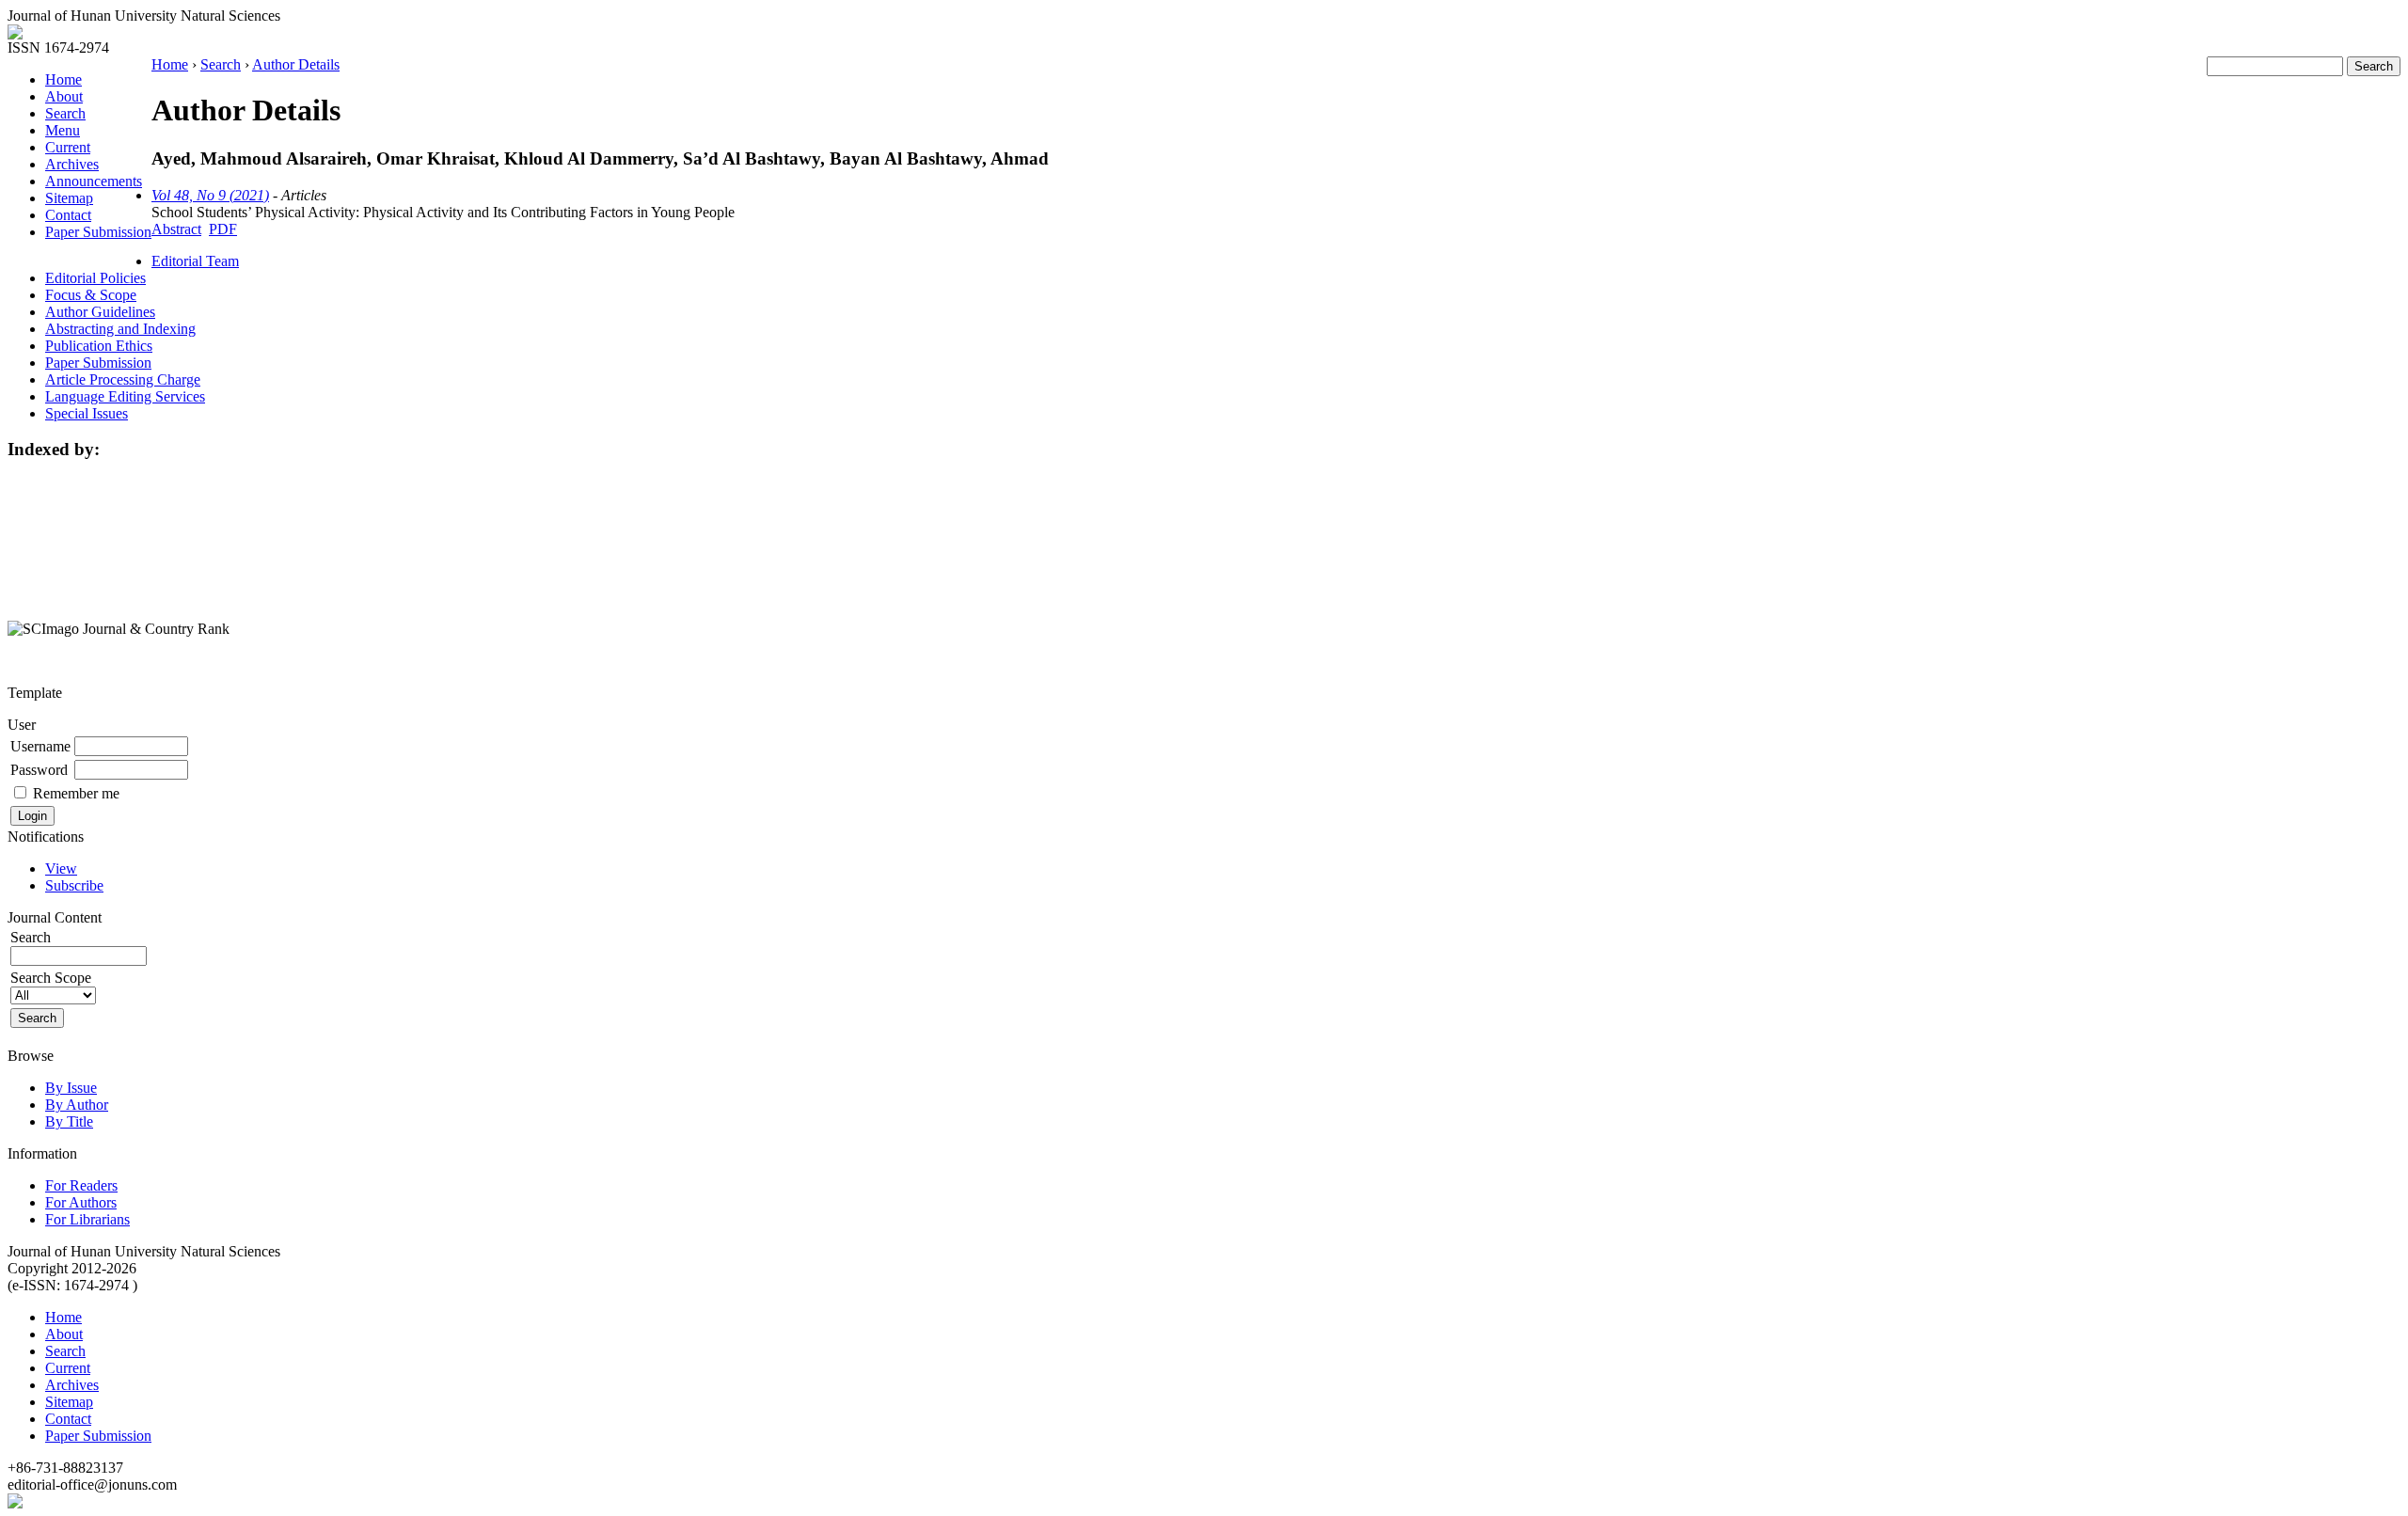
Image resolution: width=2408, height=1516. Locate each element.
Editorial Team (195, 261)
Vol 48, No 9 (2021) (210, 195)
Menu (63, 130)
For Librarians (87, 1219)
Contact (68, 215)
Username (40, 746)
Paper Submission (98, 232)
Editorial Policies (95, 278)
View (61, 869)
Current (68, 147)
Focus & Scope (91, 295)
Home (63, 79)
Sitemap (69, 198)
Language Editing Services (125, 396)
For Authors (81, 1202)
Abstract (176, 229)
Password (39, 770)
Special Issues (87, 413)
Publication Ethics (99, 346)
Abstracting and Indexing (120, 329)
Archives (72, 164)
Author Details (296, 64)
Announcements (94, 181)
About (64, 96)
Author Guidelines (100, 312)
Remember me (76, 793)
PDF (223, 229)
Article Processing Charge (123, 379)
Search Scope (51, 978)
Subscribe (74, 885)
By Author (77, 1105)
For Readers (81, 1185)
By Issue (71, 1088)
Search (65, 113)
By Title (69, 1121)
